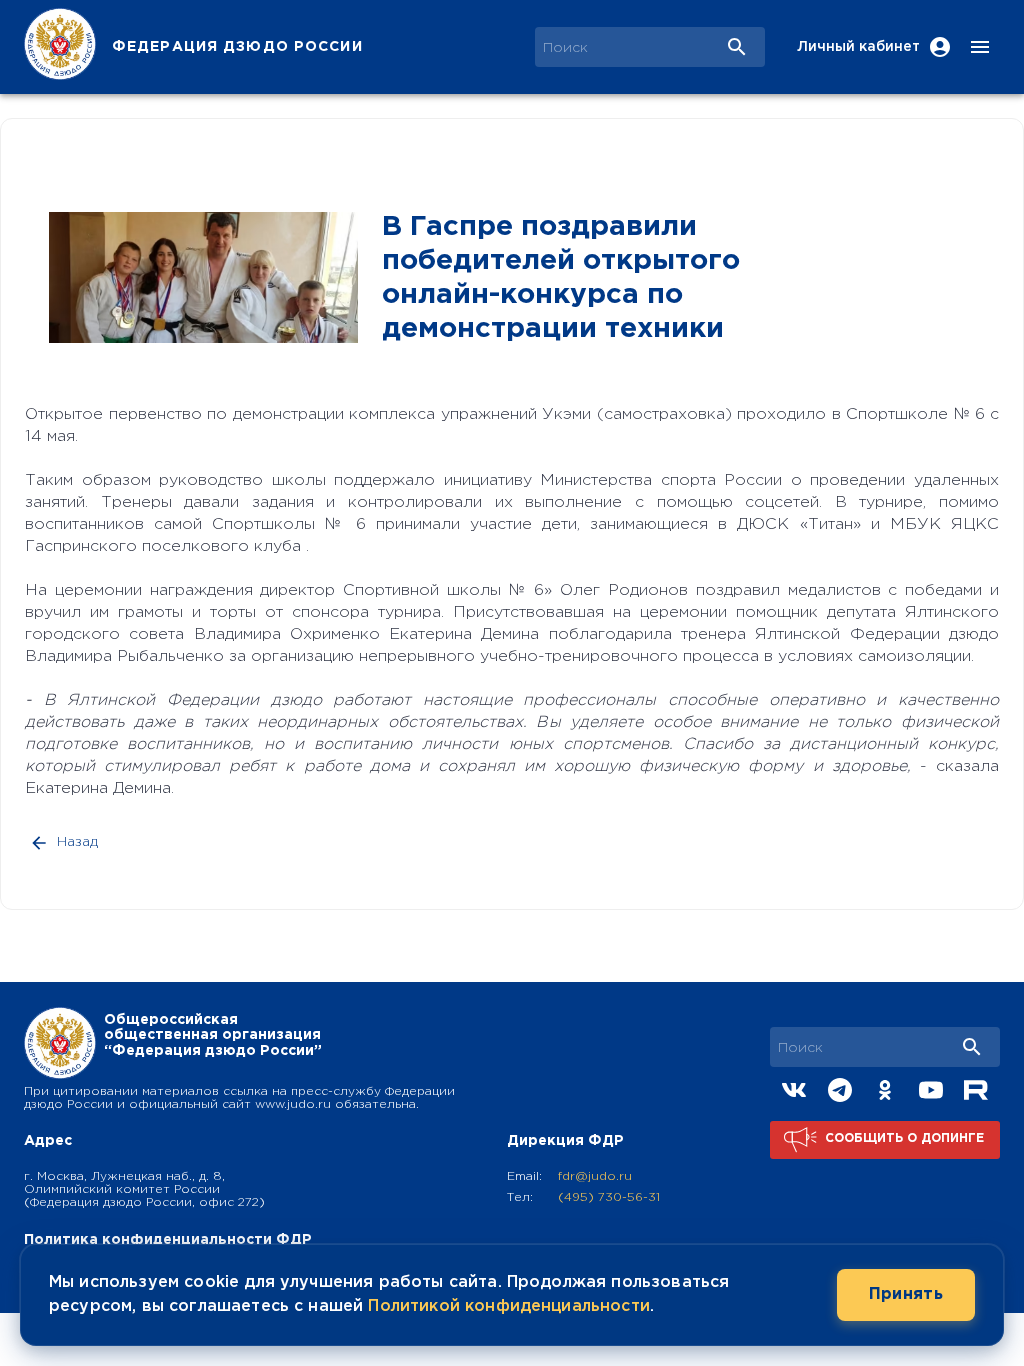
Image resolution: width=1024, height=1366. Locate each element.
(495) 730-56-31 (609, 1197)
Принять (906, 1294)
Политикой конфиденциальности (508, 1306)
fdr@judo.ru (595, 1176)
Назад (77, 842)
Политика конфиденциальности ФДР (168, 1240)
